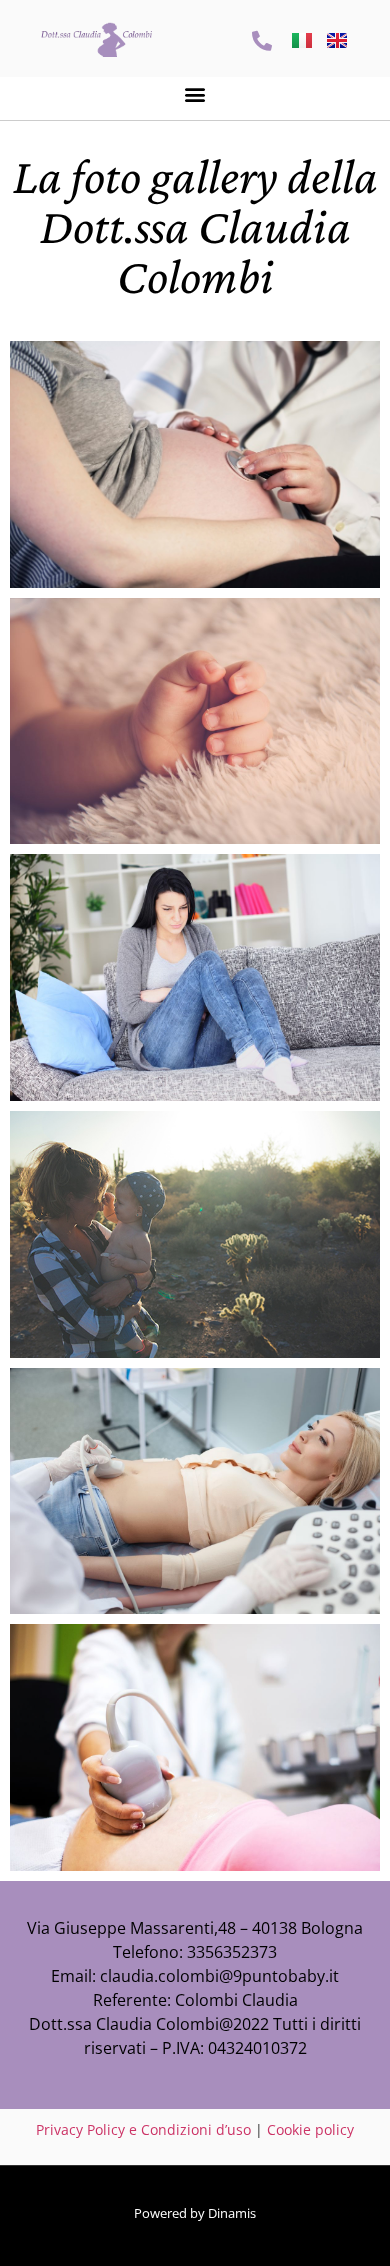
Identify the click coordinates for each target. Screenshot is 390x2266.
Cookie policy (310, 2129)
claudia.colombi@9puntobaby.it (219, 1976)
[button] (195, 93)
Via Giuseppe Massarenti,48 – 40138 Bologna (195, 1928)
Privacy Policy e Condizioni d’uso (143, 2129)
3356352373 (232, 1952)
